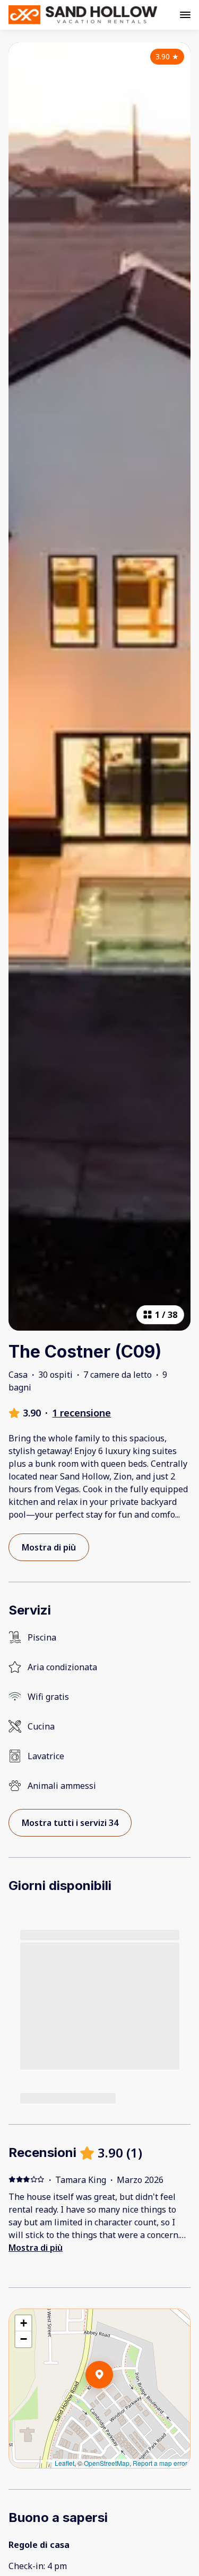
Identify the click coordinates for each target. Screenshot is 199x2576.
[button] (113, 2402)
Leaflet (64, 2463)
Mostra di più (36, 2248)
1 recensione (81, 1413)
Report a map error (160, 2463)
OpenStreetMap (107, 2463)
